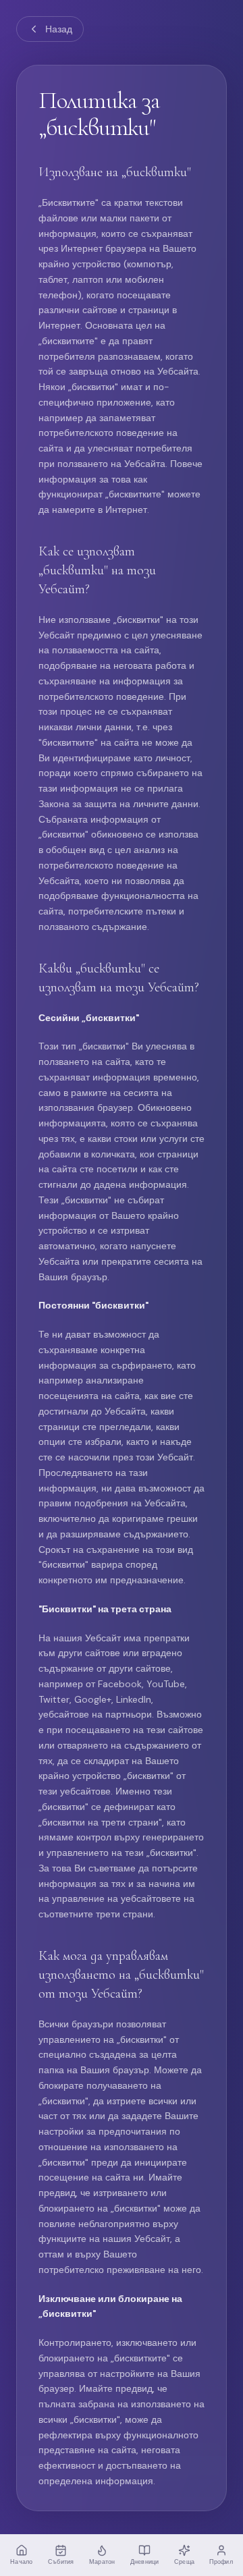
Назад (59, 29)
